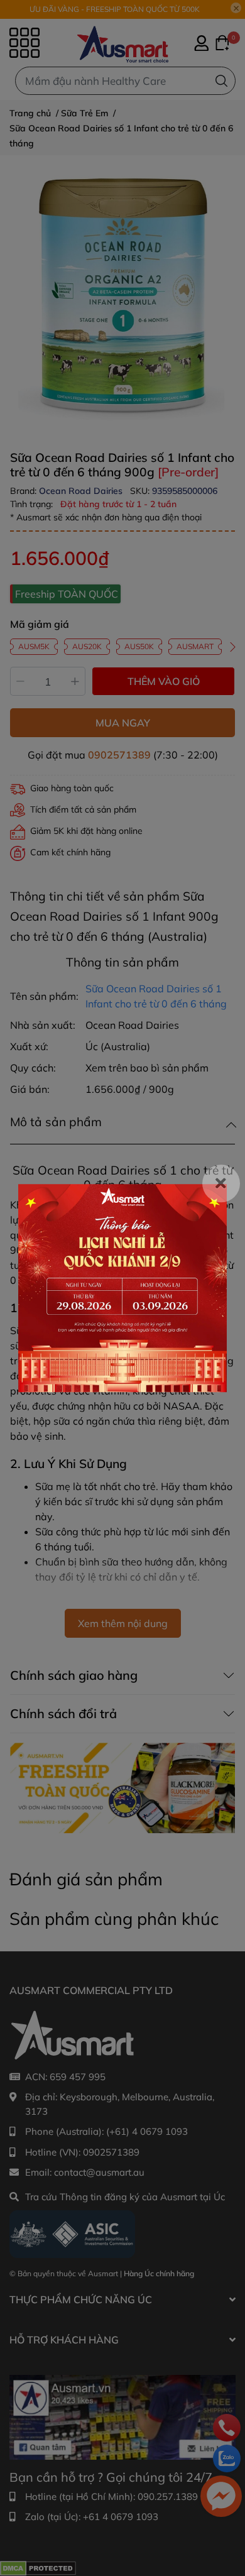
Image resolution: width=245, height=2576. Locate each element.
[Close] (221, 1183)
